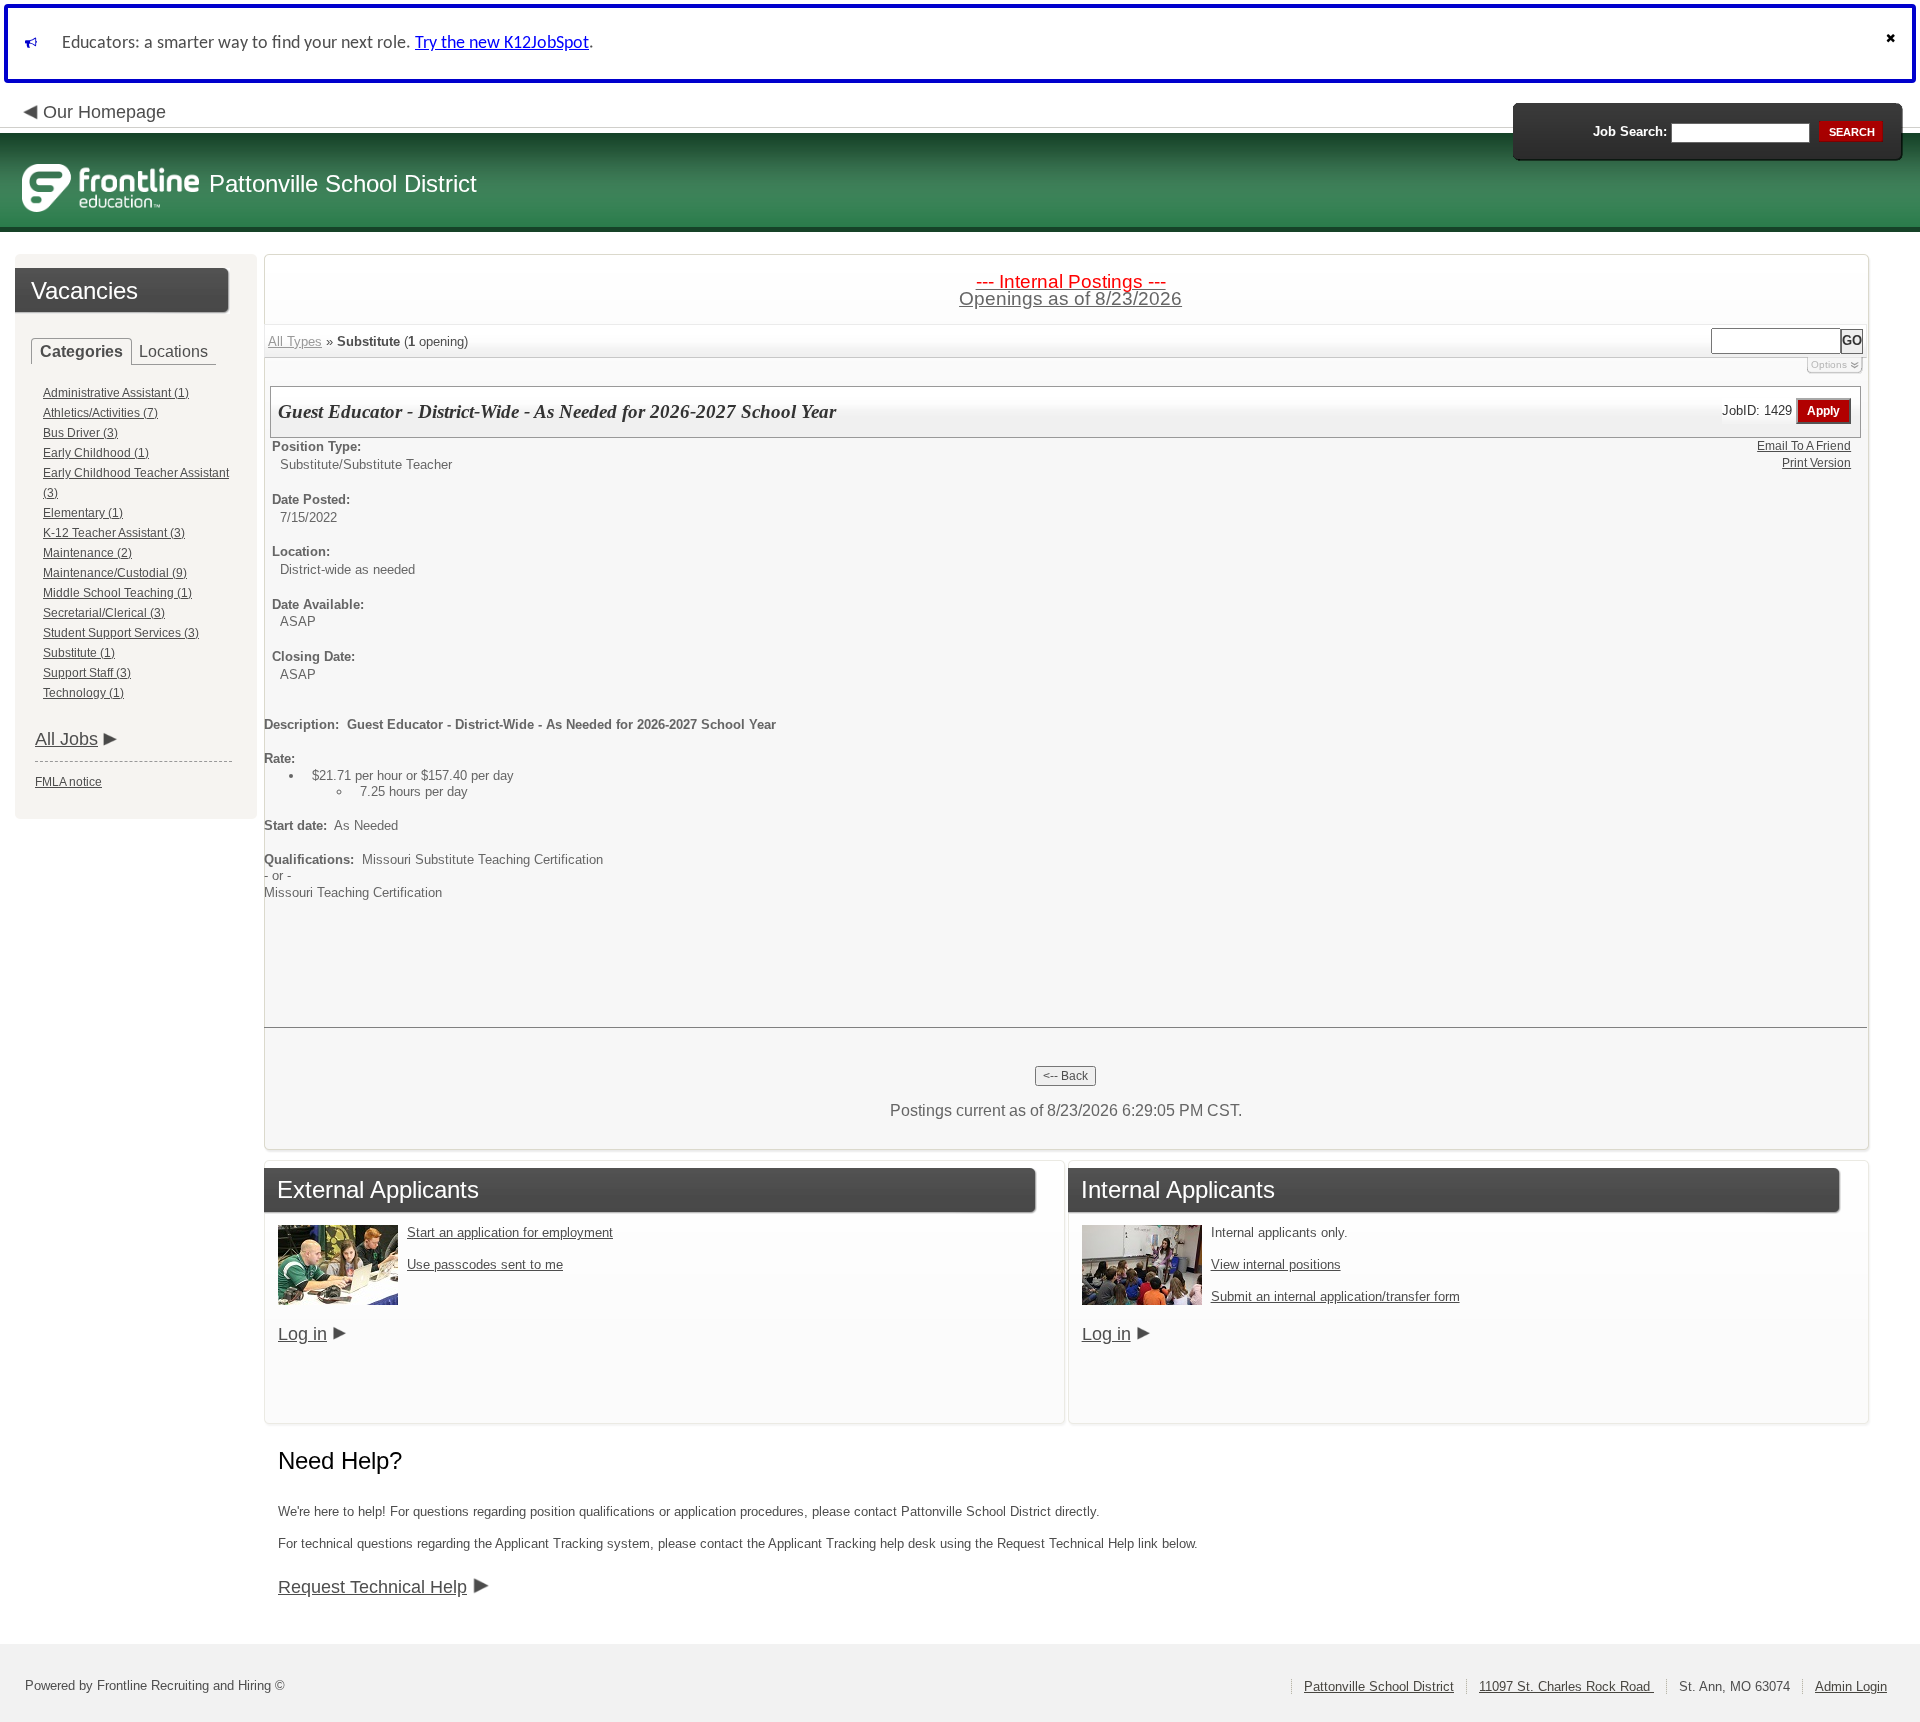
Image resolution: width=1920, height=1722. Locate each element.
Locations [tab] (173, 351)
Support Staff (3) (87, 673)
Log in (302, 1334)
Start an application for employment (510, 1232)
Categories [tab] (81, 351)
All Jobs (66, 739)
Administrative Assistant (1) (116, 393)
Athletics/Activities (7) (100, 413)
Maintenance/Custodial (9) (115, 573)
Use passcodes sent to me (485, 1264)
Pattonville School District (1379, 1686)
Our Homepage (104, 112)
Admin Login (1851, 1686)
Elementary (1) (83, 513)
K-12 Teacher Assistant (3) (114, 533)
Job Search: (1630, 131)
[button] (1893, 43)
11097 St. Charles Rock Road (1566, 1686)
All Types (295, 341)
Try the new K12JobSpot (502, 43)
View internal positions (1276, 1264)
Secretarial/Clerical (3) (104, 613)
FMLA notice (68, 782)
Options (1829, 364)
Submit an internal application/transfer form (1335, 1296)
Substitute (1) (79, 653)
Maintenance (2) (87, 553)
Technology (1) (83, 693)
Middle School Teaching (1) (117, 593)
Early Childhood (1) (96, 453)
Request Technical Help (372, 1587)
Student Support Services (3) (121, 633)
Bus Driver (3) (80, 433)
